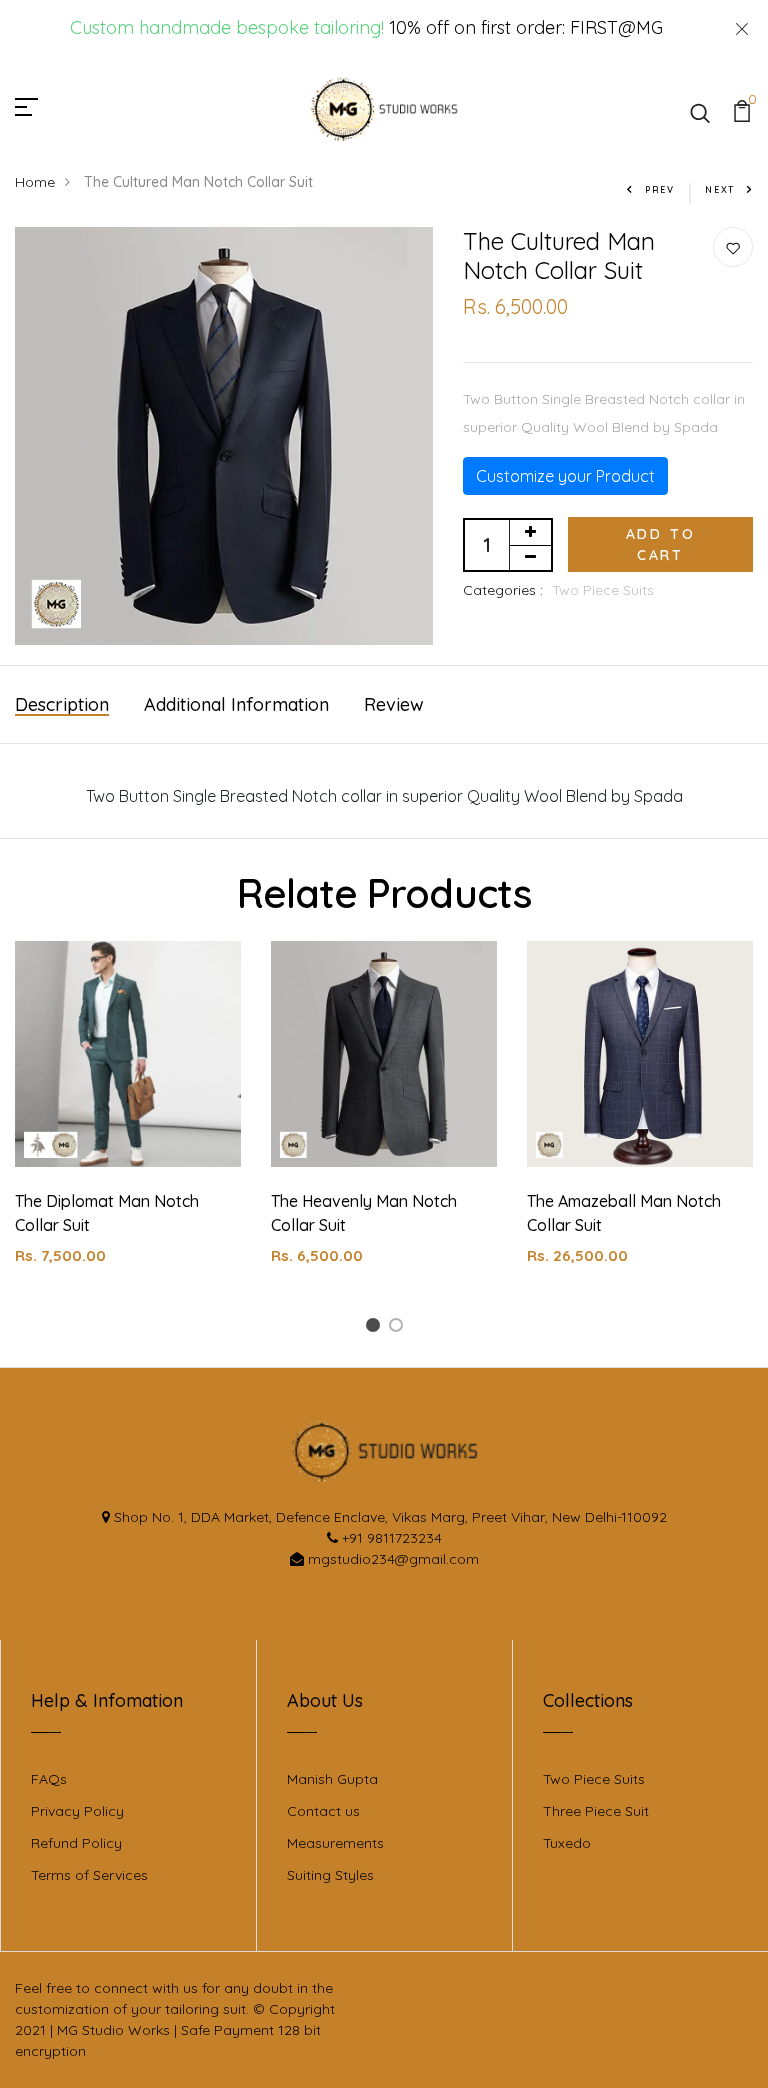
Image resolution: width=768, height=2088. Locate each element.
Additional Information (236, 704)
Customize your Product (565, 476)
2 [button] (399, 1328)
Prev (660, 189)
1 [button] (376, 1328)
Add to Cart (661, 544)
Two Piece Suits (603, 590)
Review (394, 704)
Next (720, 189)
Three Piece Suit (596, 1811)
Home (35, 182)
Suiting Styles (330, 1875)
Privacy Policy (77, 1811)
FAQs (49, 1779)
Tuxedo (567, 1843)
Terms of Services (89, 1875)
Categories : (503, 590)
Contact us (323, 1811)
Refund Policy (76, 1843)
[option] (128, 1119)
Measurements (335, 1843)
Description (62, 704)
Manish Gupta (332, 1779)
